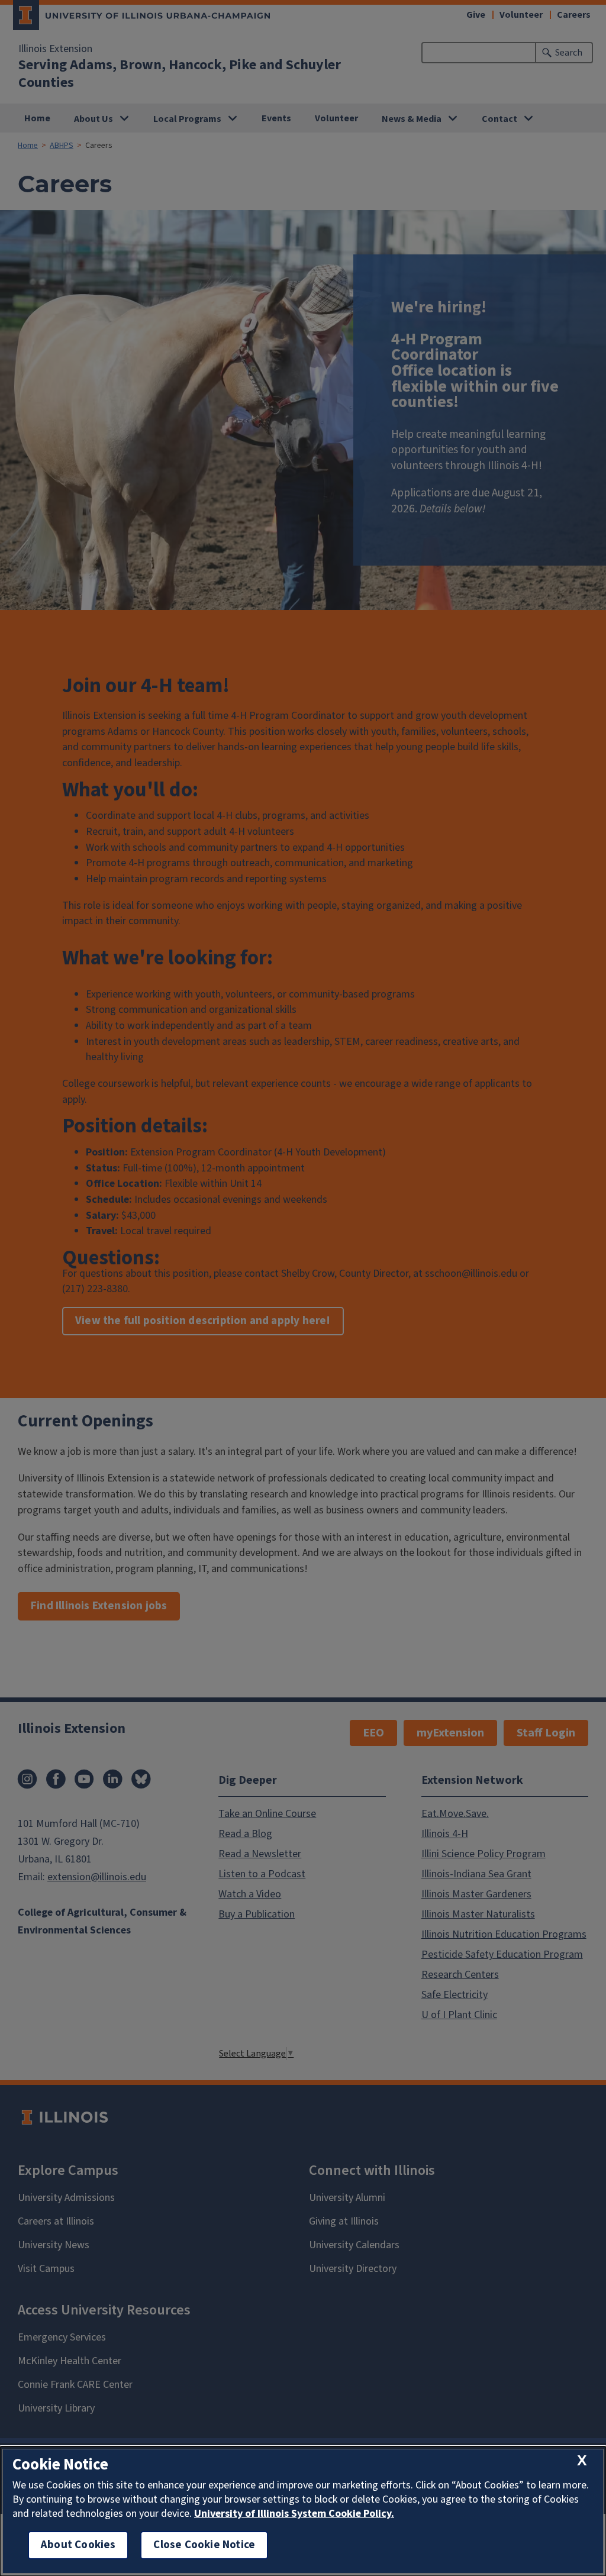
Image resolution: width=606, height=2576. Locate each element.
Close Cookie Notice (204, 2545)
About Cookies (78, 2545)
